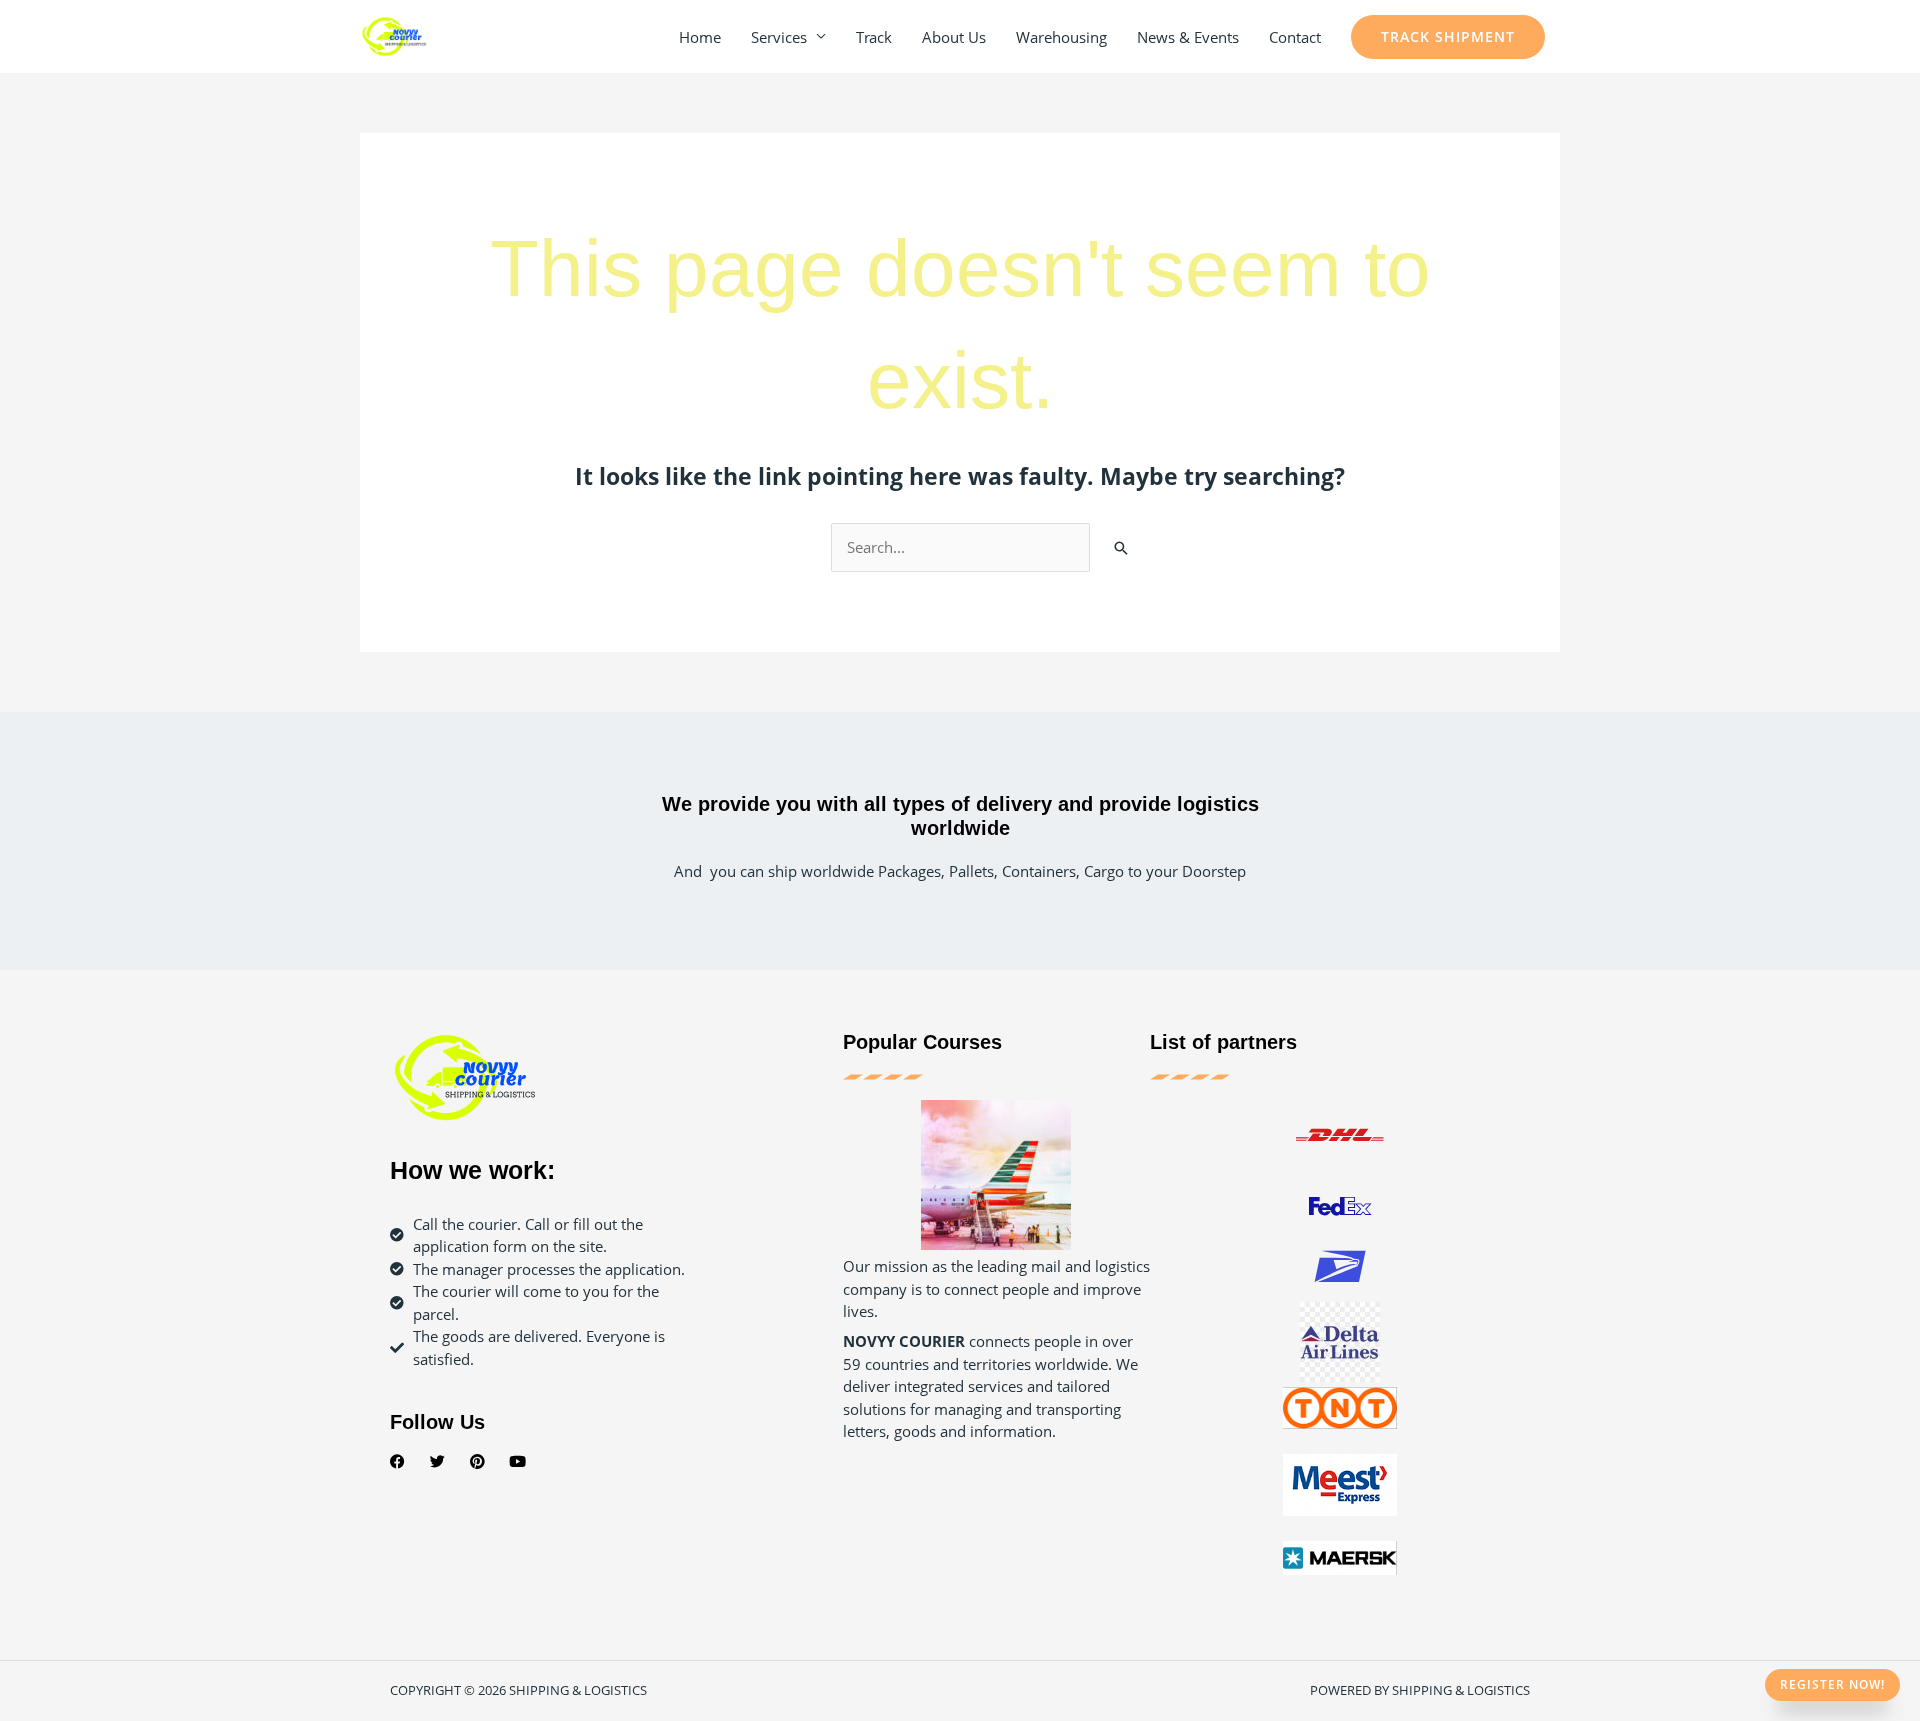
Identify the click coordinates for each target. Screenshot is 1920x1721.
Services (779, 37)
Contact (1295, 37)
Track (874, 37)
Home (700, 37)
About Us (954, 37)
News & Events (1188, 37)
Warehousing (1061, 37)
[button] (1448, 37)
